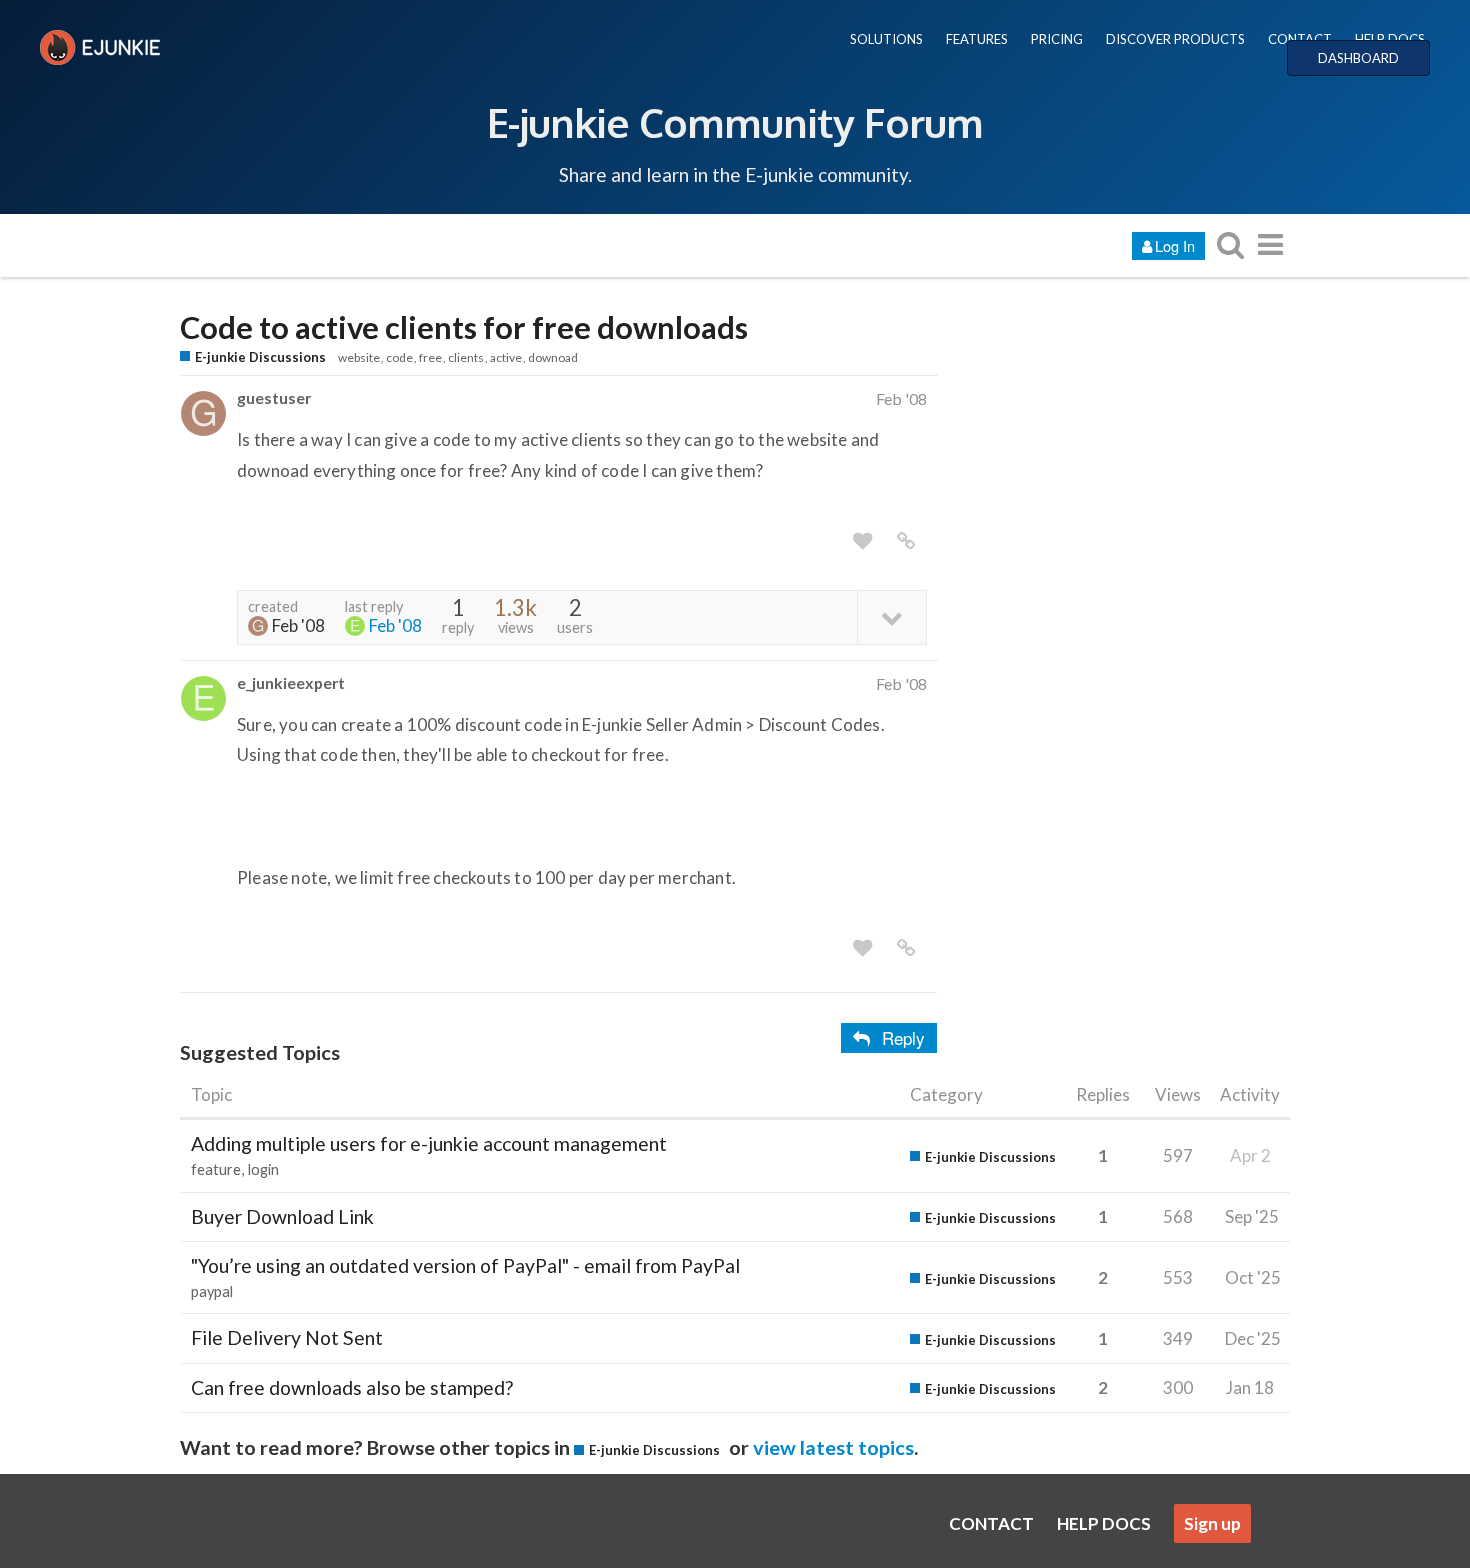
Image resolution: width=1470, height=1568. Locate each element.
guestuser (274, 397)
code (399, 357)
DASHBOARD (1358, 58)
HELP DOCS (1390, 39)
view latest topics (833, 1447)
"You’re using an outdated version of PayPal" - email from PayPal (465, 1265)
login (263, 1169)
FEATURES (977, 39)
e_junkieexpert (291, 682)
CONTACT (1300, 39)
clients (466, 357)
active (506, 357)
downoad (553, 357)
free (430, 357)
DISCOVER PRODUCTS (1175, 39)
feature (216, 1169)
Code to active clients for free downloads (464, 327)
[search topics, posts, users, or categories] (1230, 244)
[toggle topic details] (891, 616)
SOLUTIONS (886, 39)
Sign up (1212, 1523)
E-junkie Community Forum (735, 122)
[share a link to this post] (906, 541)
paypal (212, 1291)
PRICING (1057, 39)
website (359, 357)
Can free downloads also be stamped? (352, 1387)
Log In (1175, 245)
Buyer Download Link (282, 1216)
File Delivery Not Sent (287, 1337)
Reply (903, 1037)
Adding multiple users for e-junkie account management (429, 1143)
